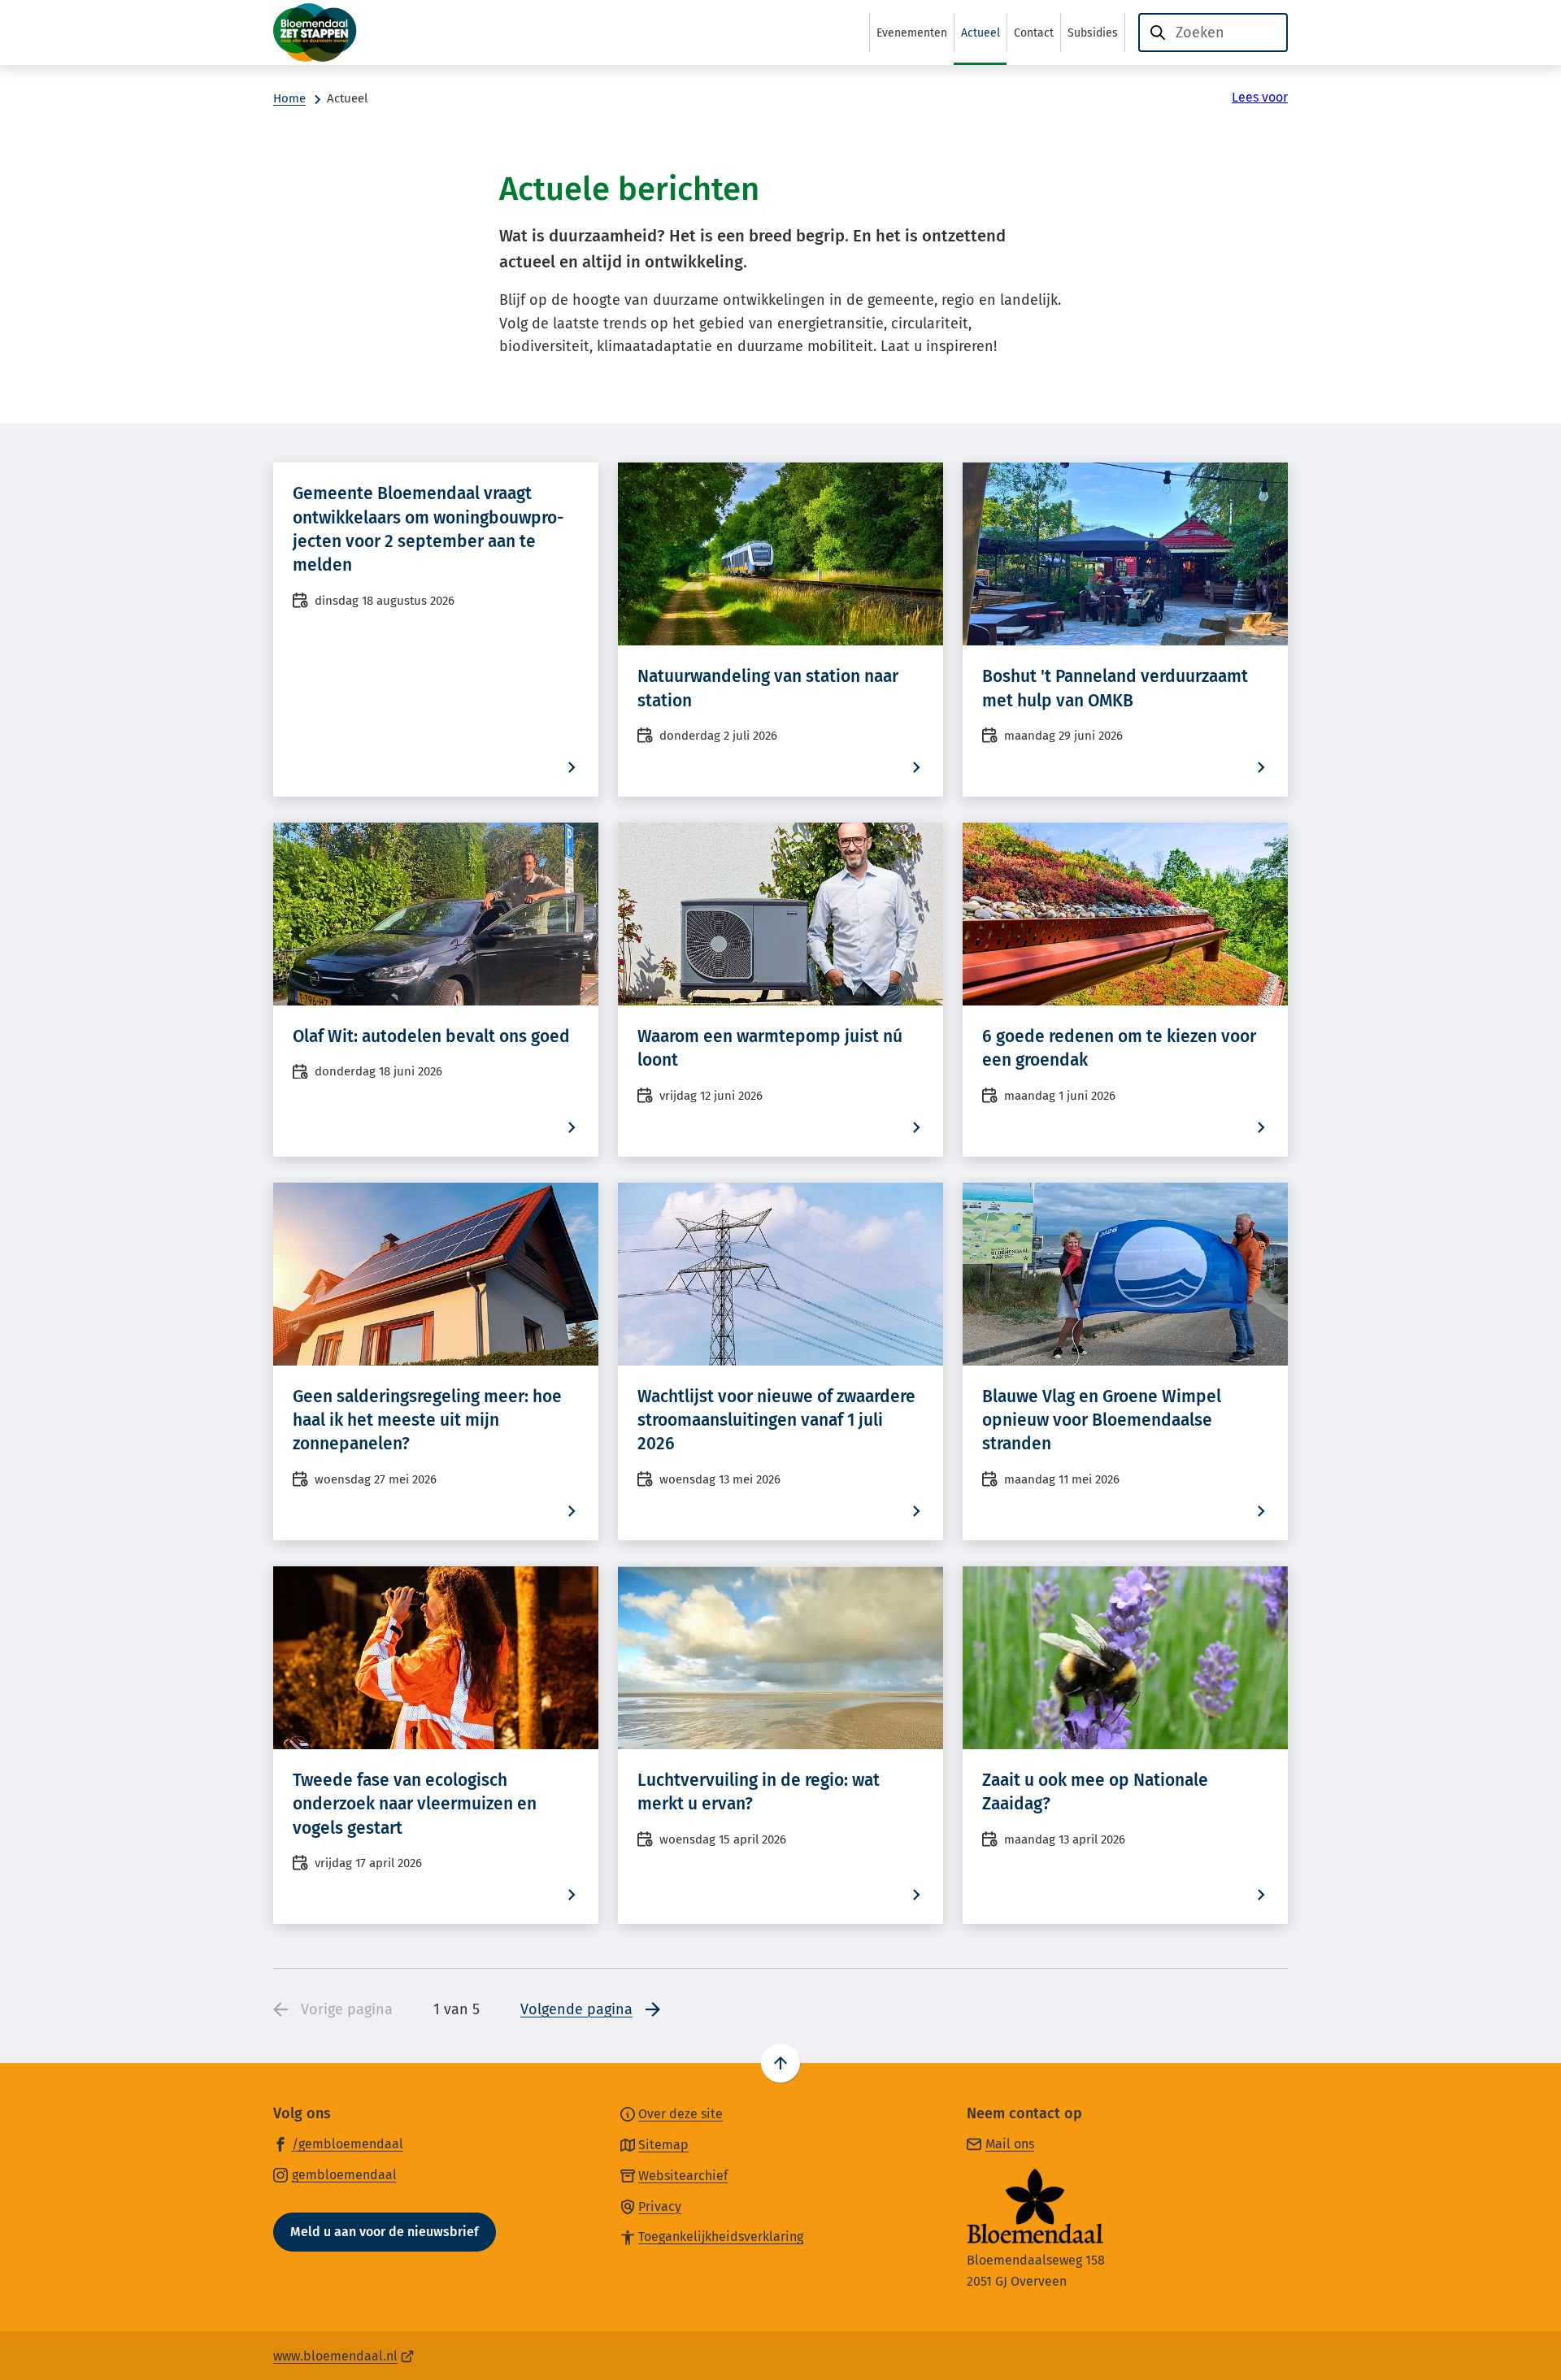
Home (289, 98)
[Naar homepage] (354, 33)
